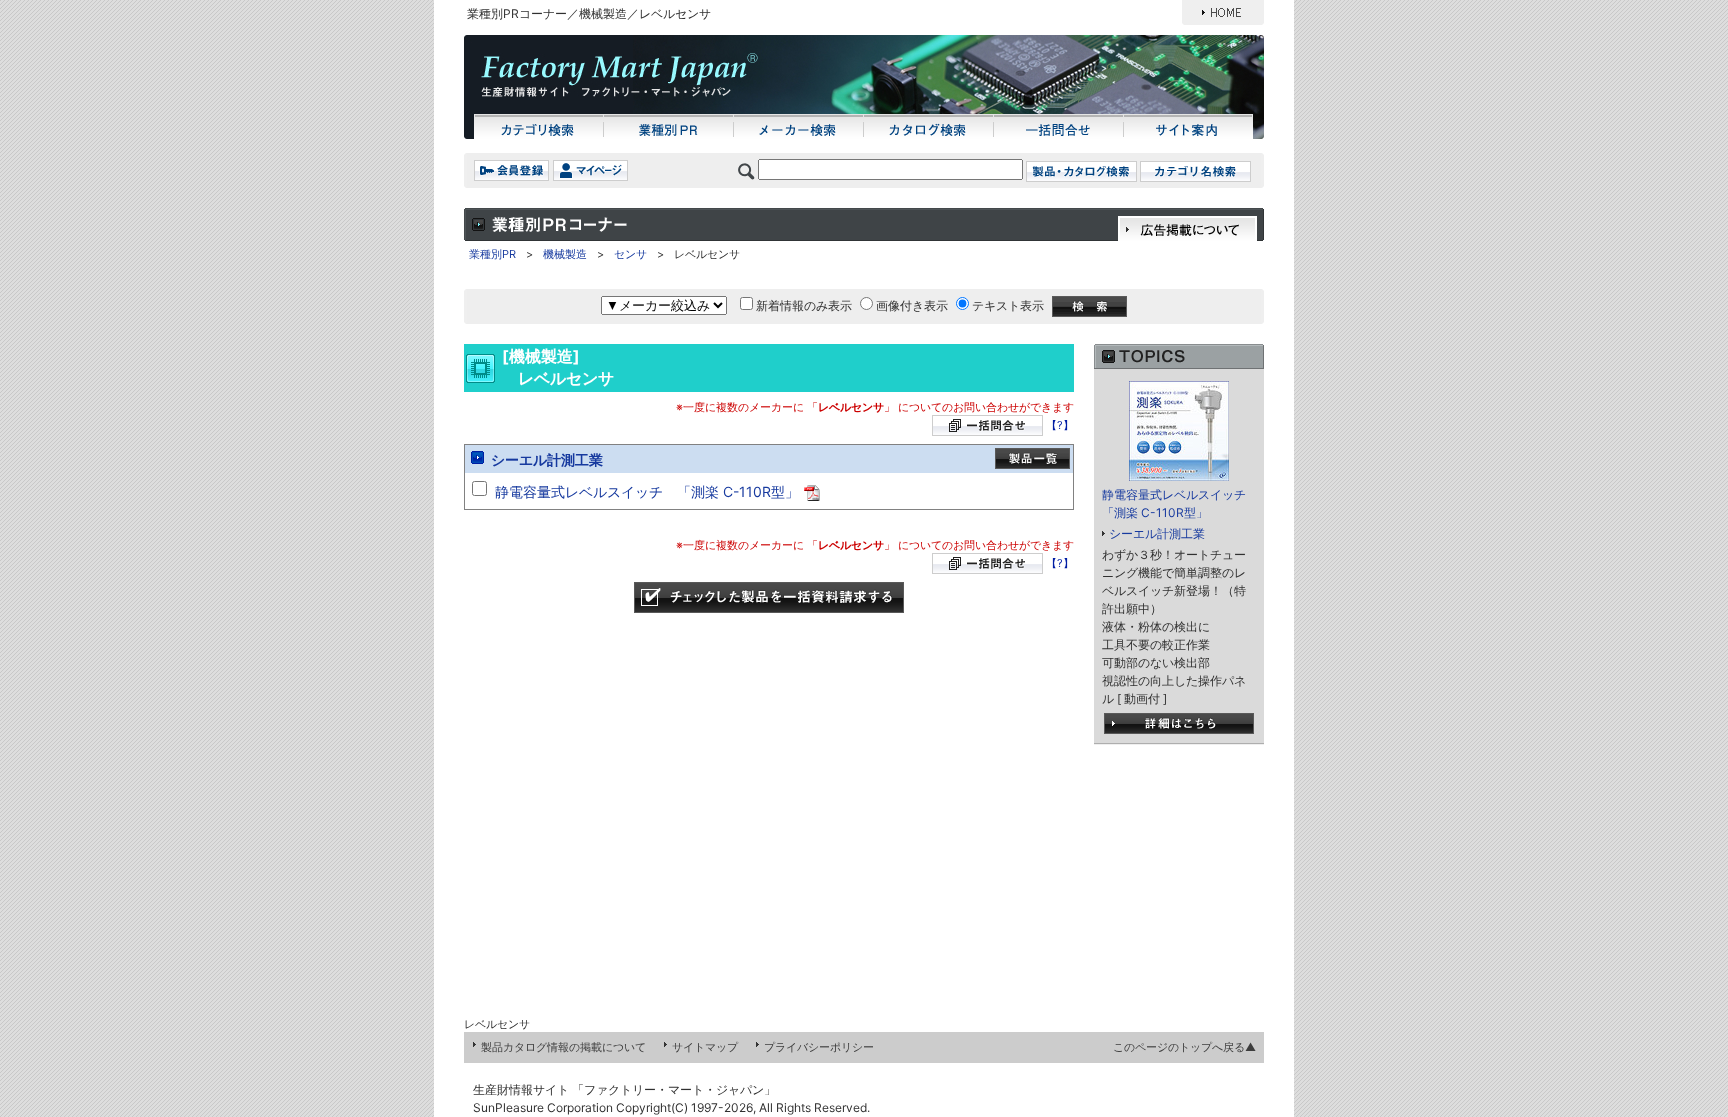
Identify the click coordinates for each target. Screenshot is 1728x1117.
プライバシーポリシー (819, 1047)
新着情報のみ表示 (804, 305)
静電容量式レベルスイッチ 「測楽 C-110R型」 (647, 491)
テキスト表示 (1008, 305)
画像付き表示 (912, 305)
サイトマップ (705, 1047)
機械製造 (565, 254)
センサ (630, 254)
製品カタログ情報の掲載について (563, 1047)
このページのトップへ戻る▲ (1184, 1047)
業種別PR (492, 254)
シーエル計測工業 (547, 459)
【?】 (1060, 425)
